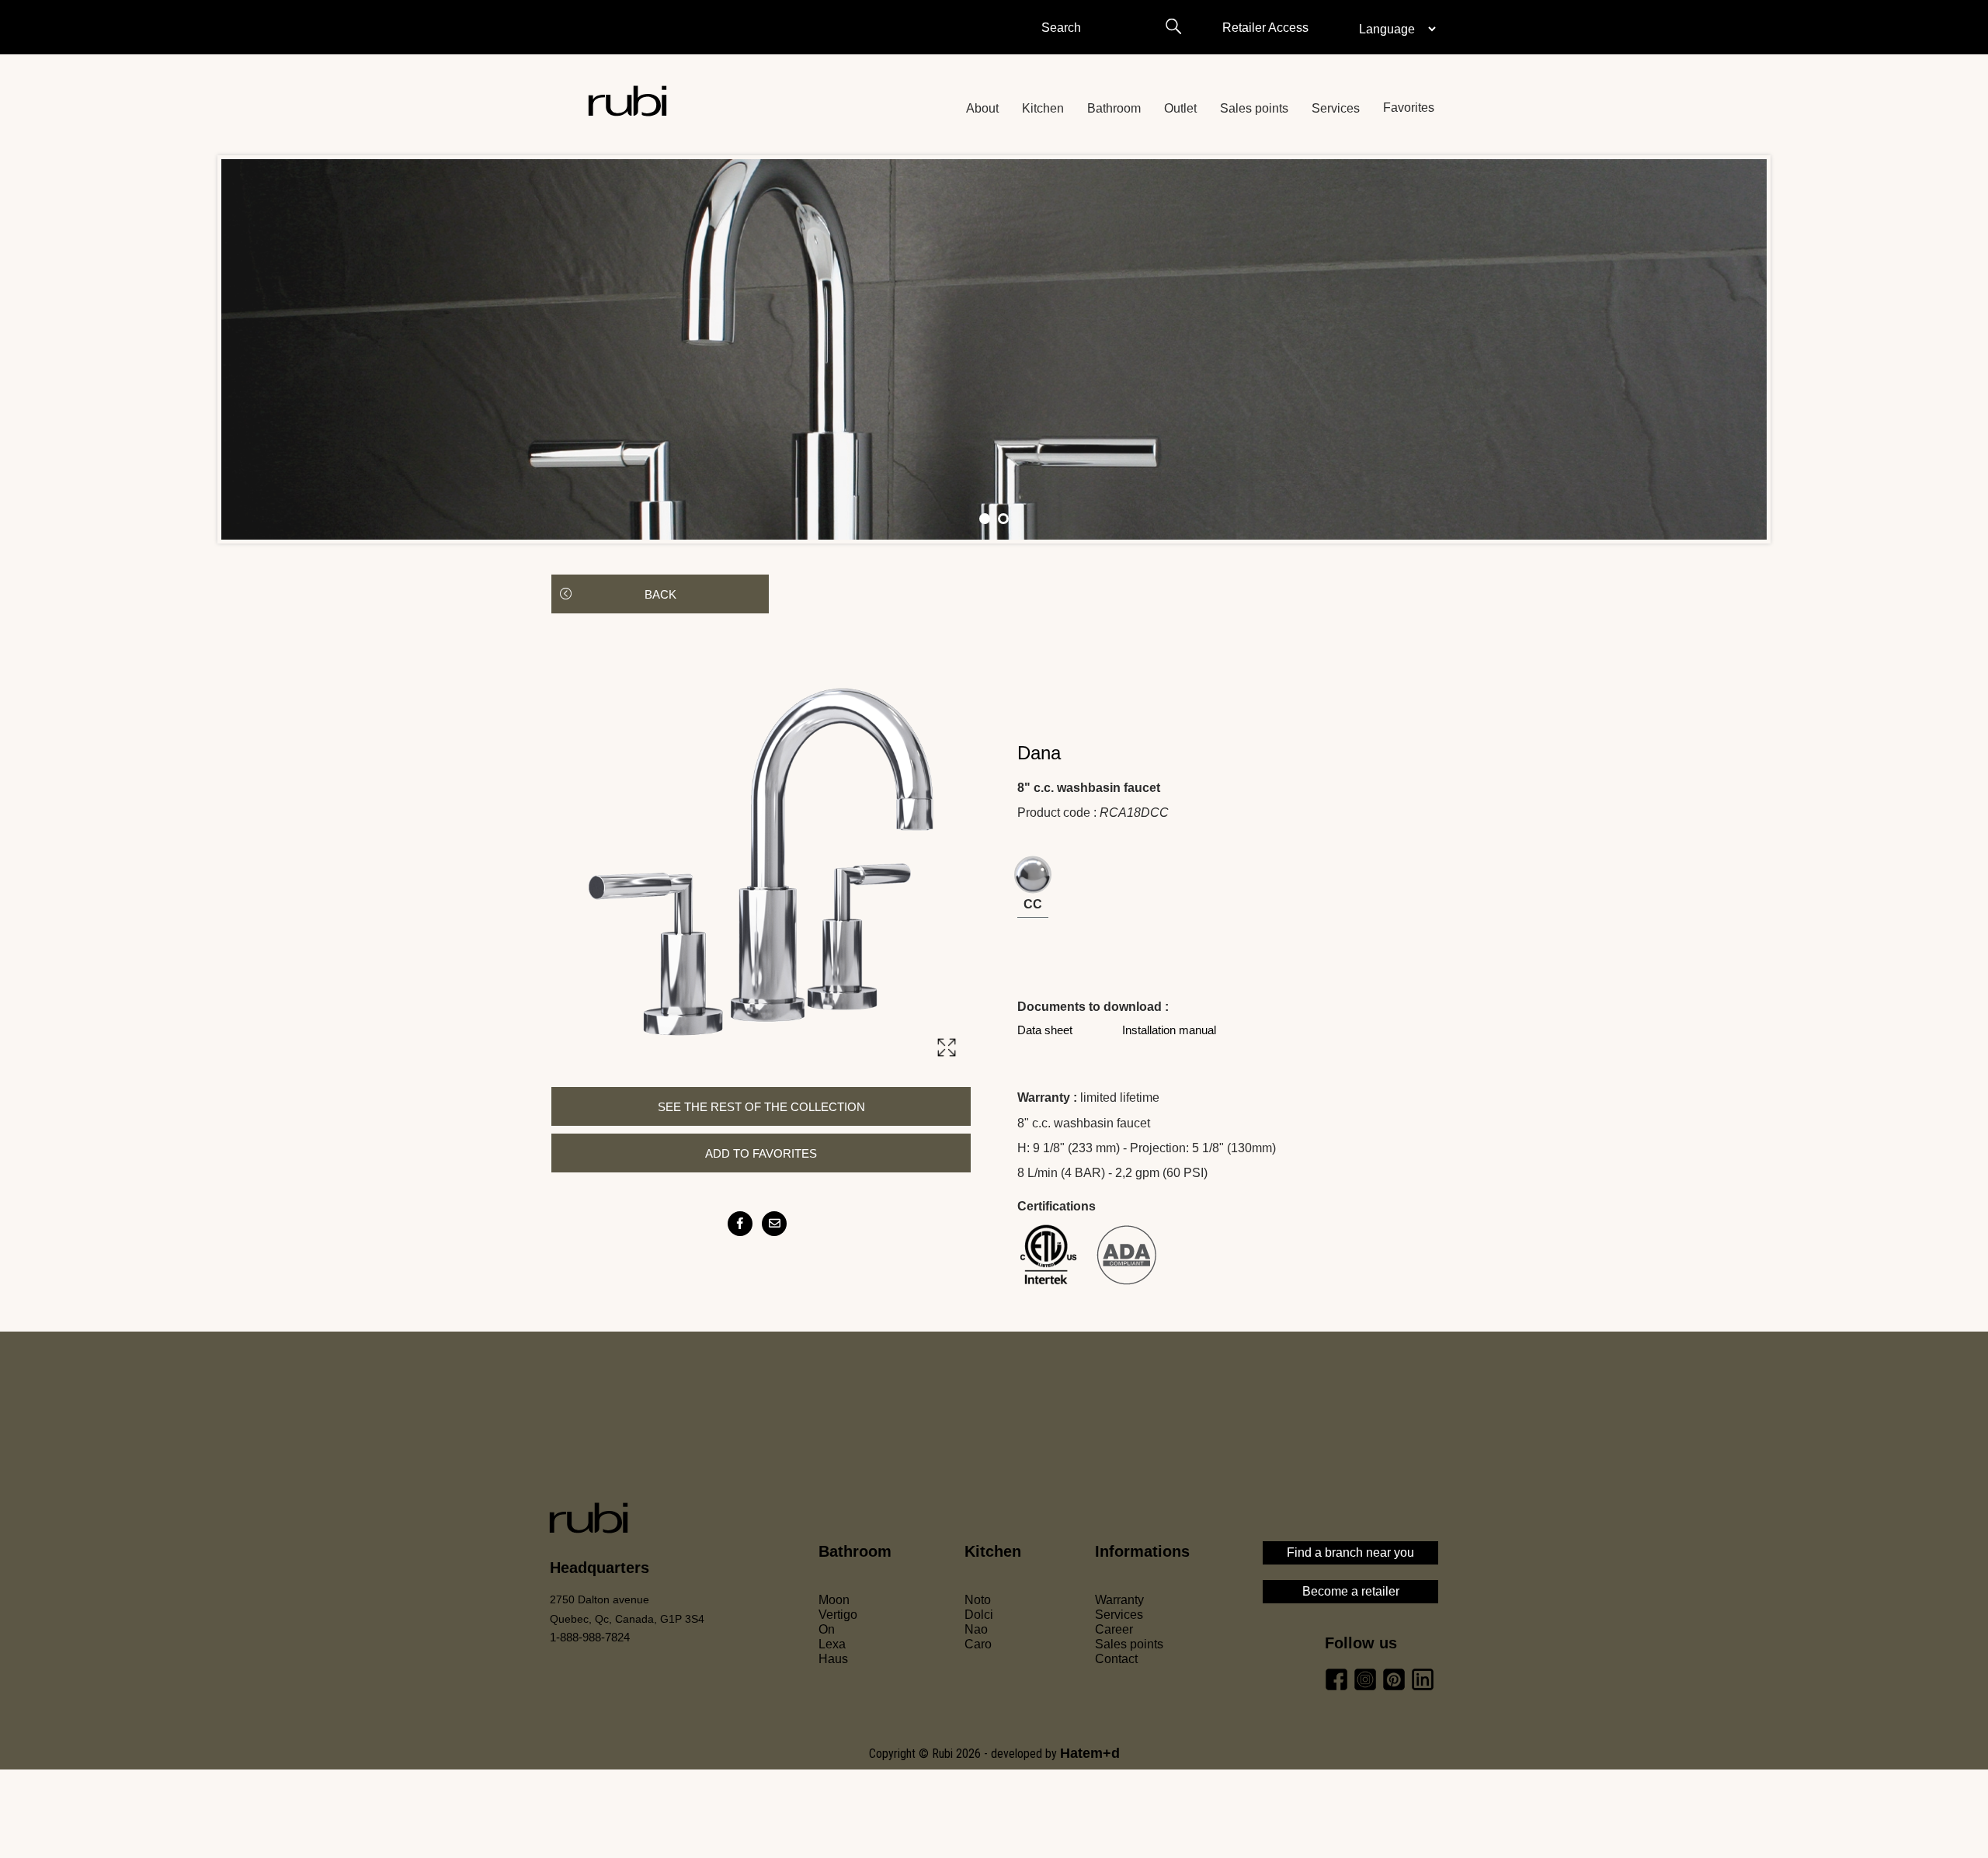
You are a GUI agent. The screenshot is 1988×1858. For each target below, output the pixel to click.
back (660, 594)
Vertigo (838, 1615)
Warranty (1119, 1600)
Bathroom (1114, 108)
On (827, 1629)
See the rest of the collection (761, 1107)
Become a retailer (1351, 1591)
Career (1114, 1629)
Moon (834, 1600)
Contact (1116, 1659)
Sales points (1254, 108)
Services (1336, 108)
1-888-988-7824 (590, 1637)
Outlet (1180, 108)
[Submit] (1173, 26)
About (982, 108)
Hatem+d (1090, 1753)
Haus (833, 1659)
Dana (1039, 753)
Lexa (832, 1644)
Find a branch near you (1350, 1552)
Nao (976, 1629)
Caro (978, 1644)
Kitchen (1043, 108)
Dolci (979, 1615)
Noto (978, 1600)
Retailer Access (1265, 28)
